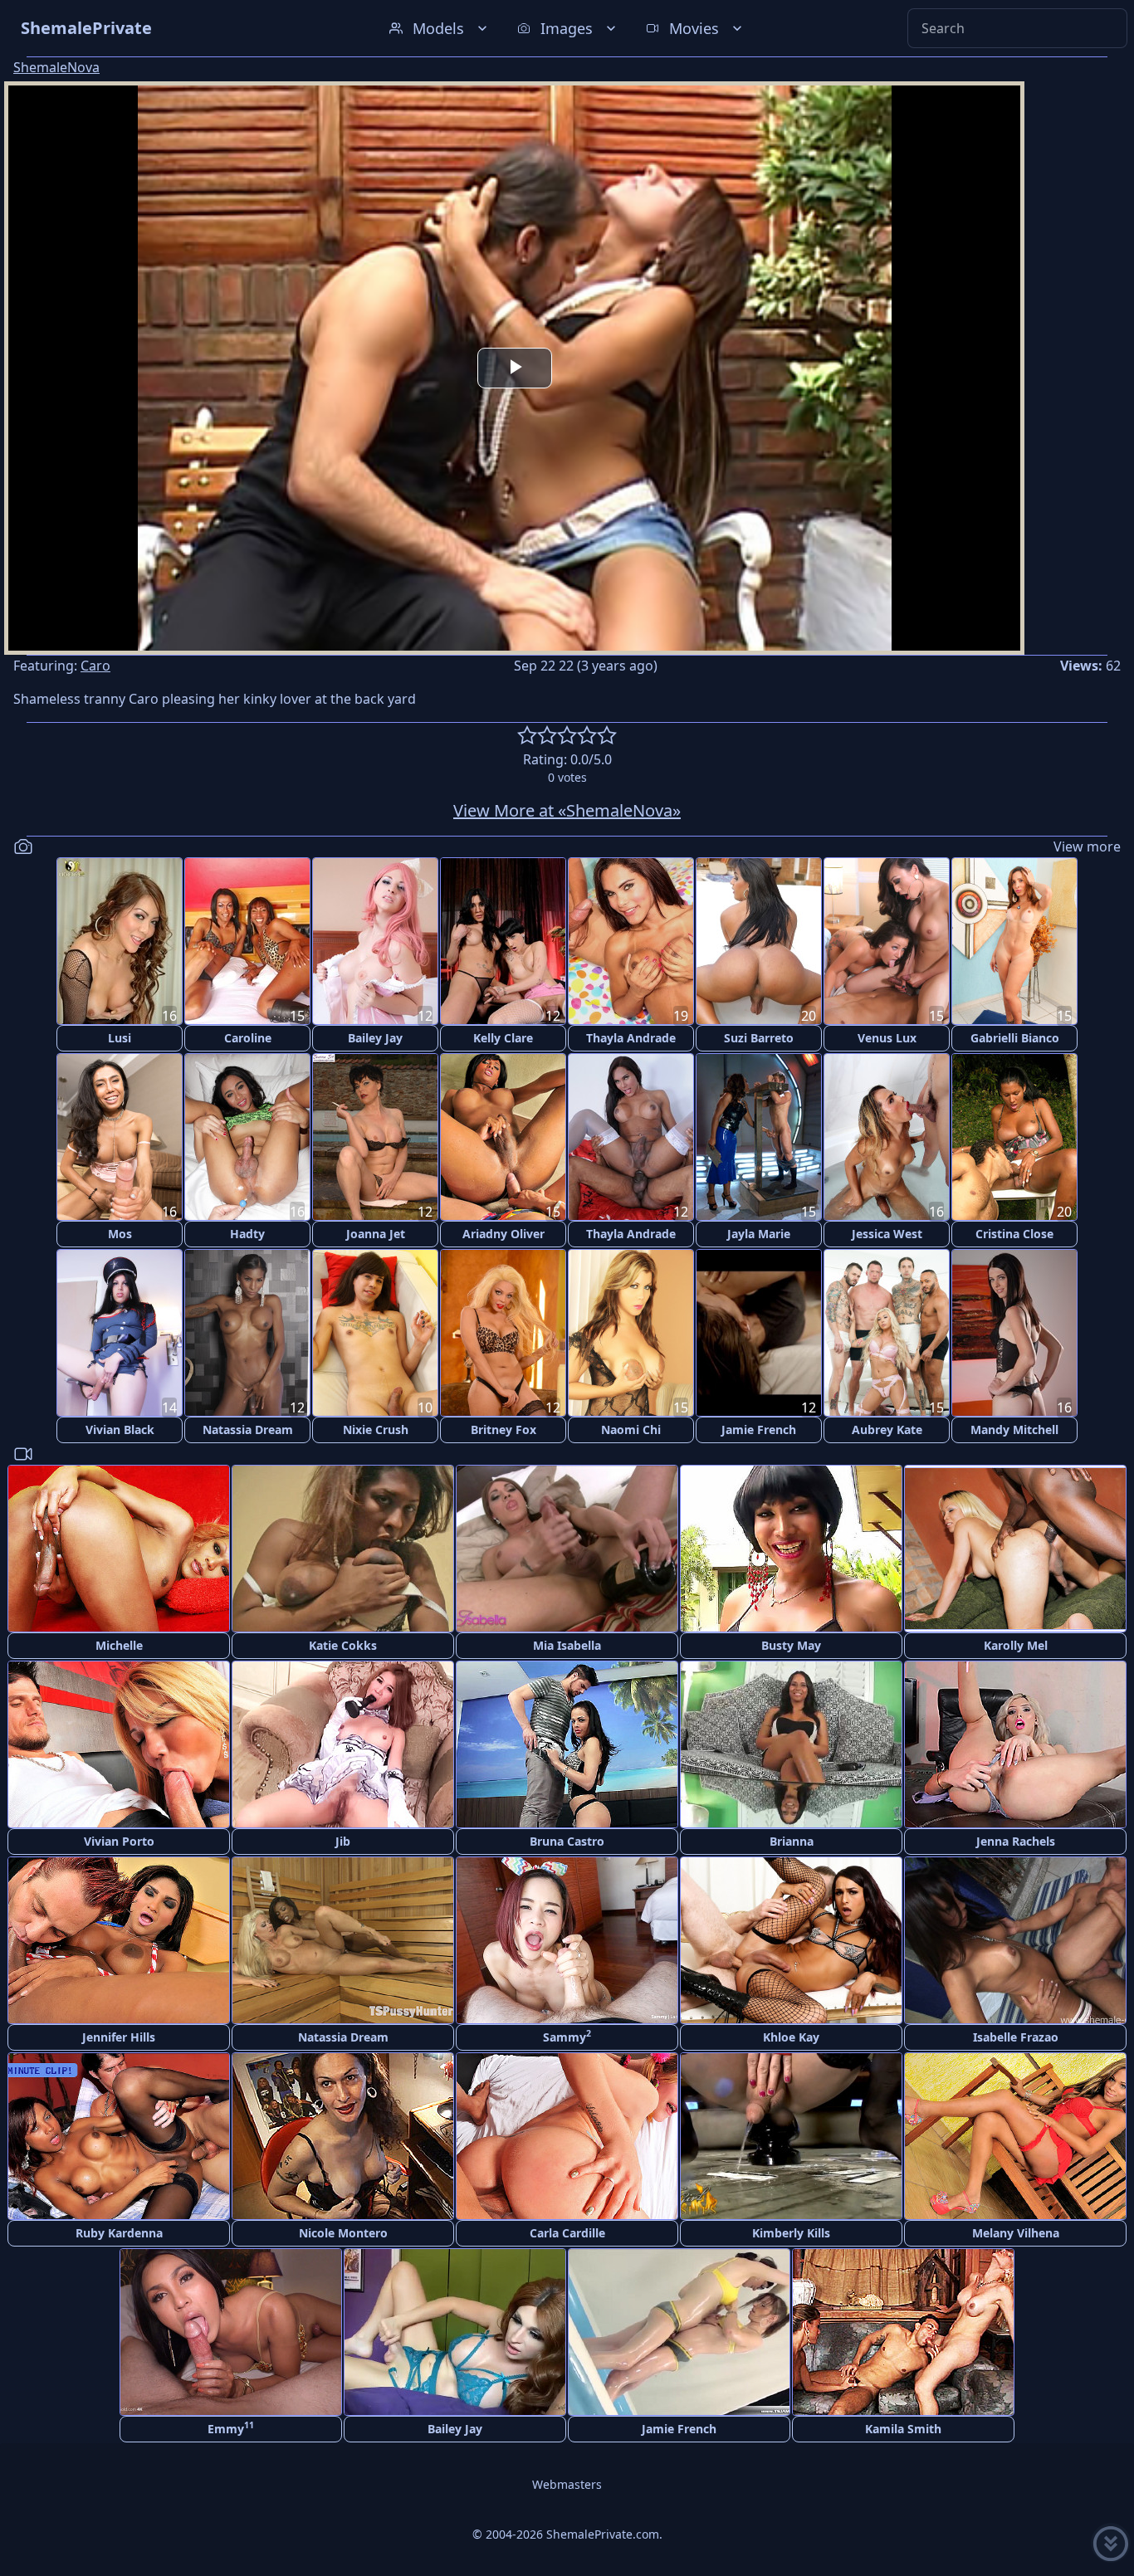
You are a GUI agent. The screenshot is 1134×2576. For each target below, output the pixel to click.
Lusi (120, 1038)
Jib (343, 1841)
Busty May (791, 1645)
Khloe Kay (791, 2037)
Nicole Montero (343, 2233)
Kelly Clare (503, 1038)
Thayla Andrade (631, 1038)
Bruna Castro (567, 1841)
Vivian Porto (119, 1841)
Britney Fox (503, 1429)
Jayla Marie (759, 1234)
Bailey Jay (375, 1038)
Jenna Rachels (1016, 1841)
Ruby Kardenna (119, 2233)
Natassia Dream (248, 1429)
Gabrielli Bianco (1015, 1038)
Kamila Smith (903, 2429)
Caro (95, 666)
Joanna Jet (376, 1234)
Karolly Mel (1016, 1645)
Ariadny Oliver (503, 1234)
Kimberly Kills (791, 2233)
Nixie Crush (376, 1429)
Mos (120, 1234)
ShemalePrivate (86, 28)
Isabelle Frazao (1016, 2037)
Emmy (231, 2428)
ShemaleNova (56, 67)
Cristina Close (1014, 1234)
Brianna (792, 1841)
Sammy (567, 2036)
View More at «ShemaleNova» (567, 810)
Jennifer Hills (119, 2037)
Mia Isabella (567, 1645)
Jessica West (887, 1234)
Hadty (247, 1234)
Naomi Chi (631, 1429)
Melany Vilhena (1016, 2233)
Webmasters (567, 2484)
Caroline (248, 1038)
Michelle (119, 1645)
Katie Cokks (343, 1645)
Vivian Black (120, 1429)
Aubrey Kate (887, 1429)
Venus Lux (887, 1038)
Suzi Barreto (759, 1038)
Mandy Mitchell (1014, 1429)
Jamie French (759, 1429)
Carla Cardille (567, 2233)
